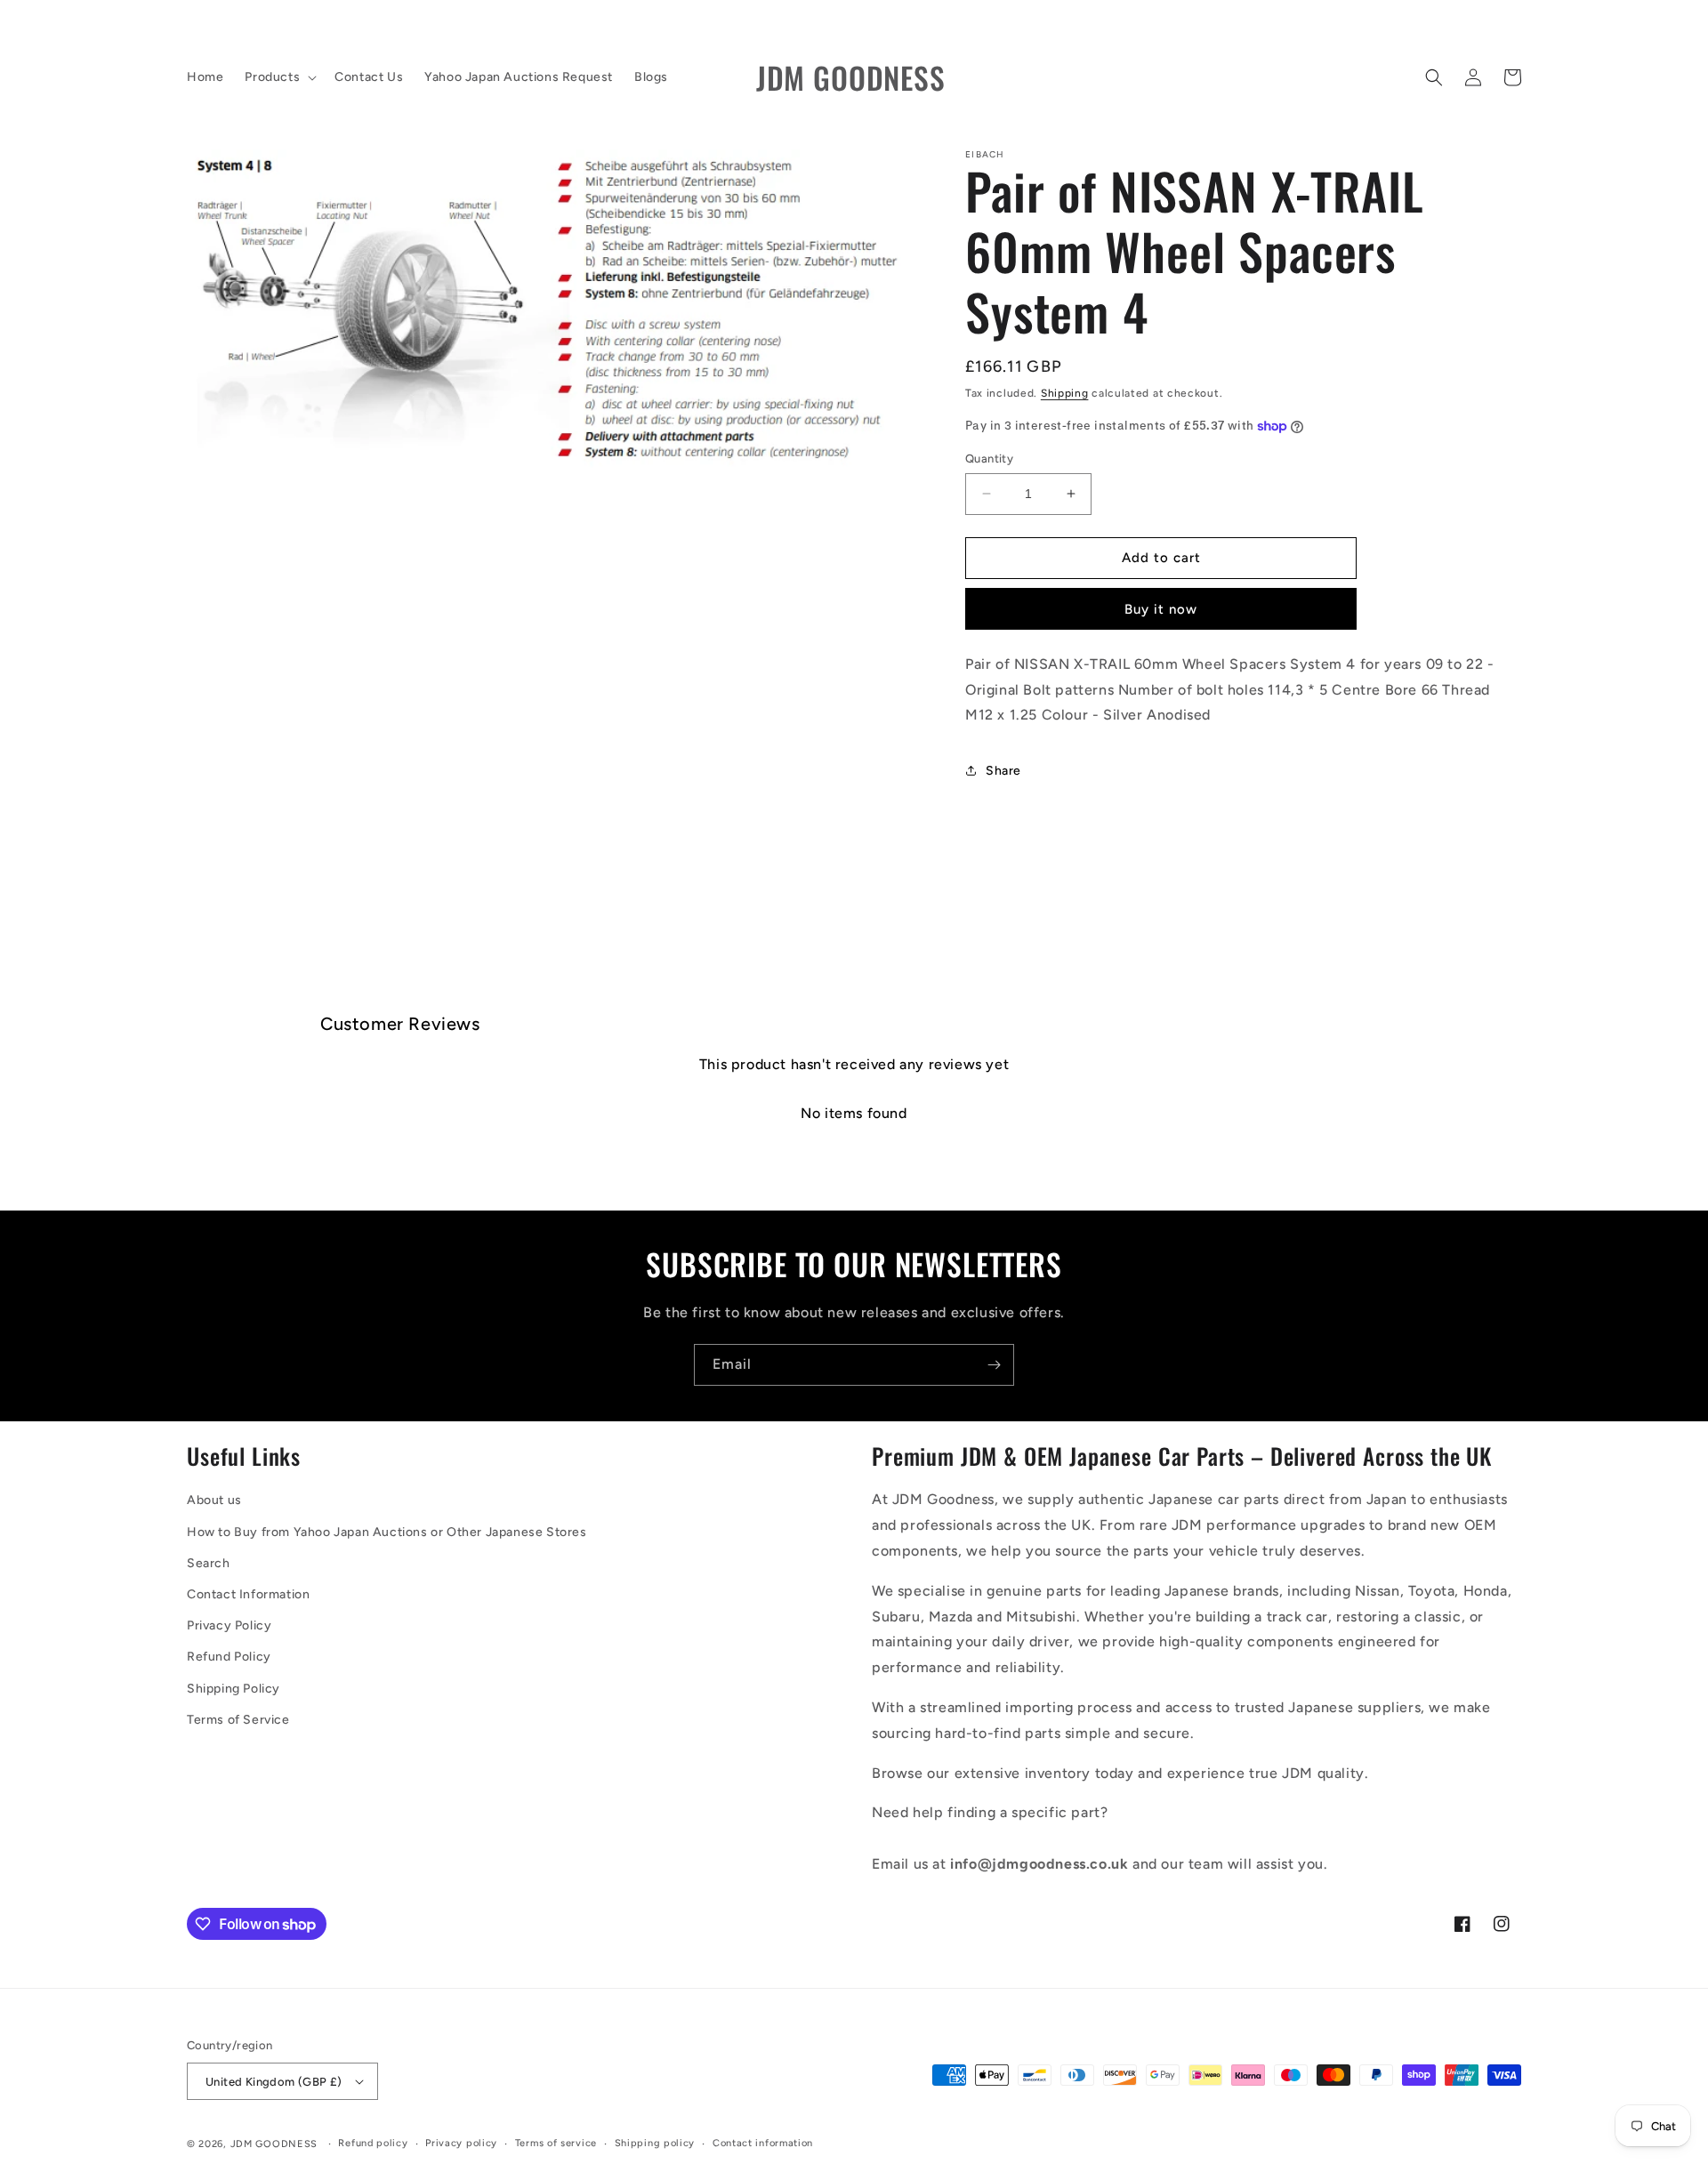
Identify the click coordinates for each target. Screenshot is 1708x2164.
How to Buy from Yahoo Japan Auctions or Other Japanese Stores (387, 1532)
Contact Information (248, 1594)
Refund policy (373, 2143)
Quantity (989, 459)
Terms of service (556, 2143)
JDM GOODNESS (274, 2144)
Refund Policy (229, 1657)
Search (209, 1563)
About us (214, 1500)
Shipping (1065, 393)
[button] (279, 77)
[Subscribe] (994, 1365)
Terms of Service (238, 1720)
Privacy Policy (229, 1625)
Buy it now (1161, 609)
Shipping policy (655, 2143)
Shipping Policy (234, 1689)
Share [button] (1003, 771)
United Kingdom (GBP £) (274, 2082)
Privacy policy (461, 2143)
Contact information (763, 2143)
